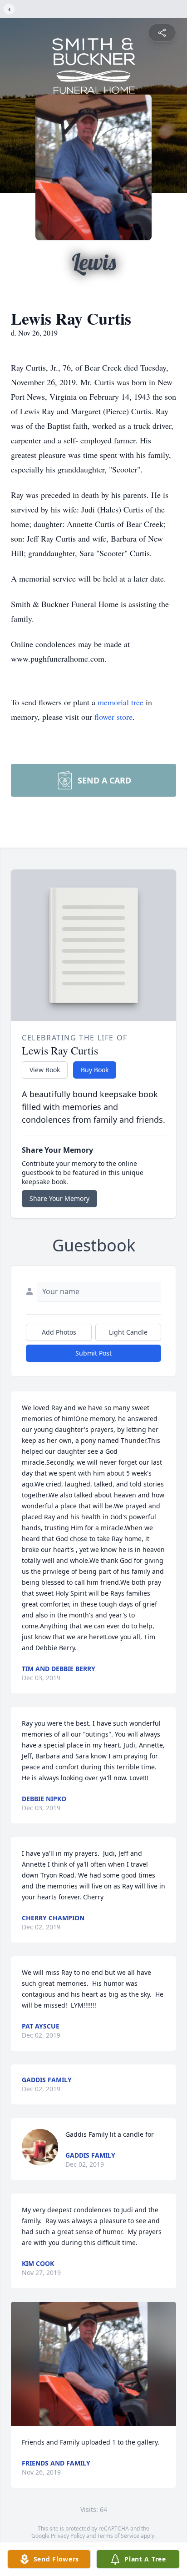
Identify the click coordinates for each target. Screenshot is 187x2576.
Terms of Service (118, 2536)
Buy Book (95, 1070)
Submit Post (93, 1353)
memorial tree (121, 702)
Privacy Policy (68, 2536)
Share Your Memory (59, 1198)
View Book (45, 1070)
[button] (93, 2364)
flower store (113, 717)
